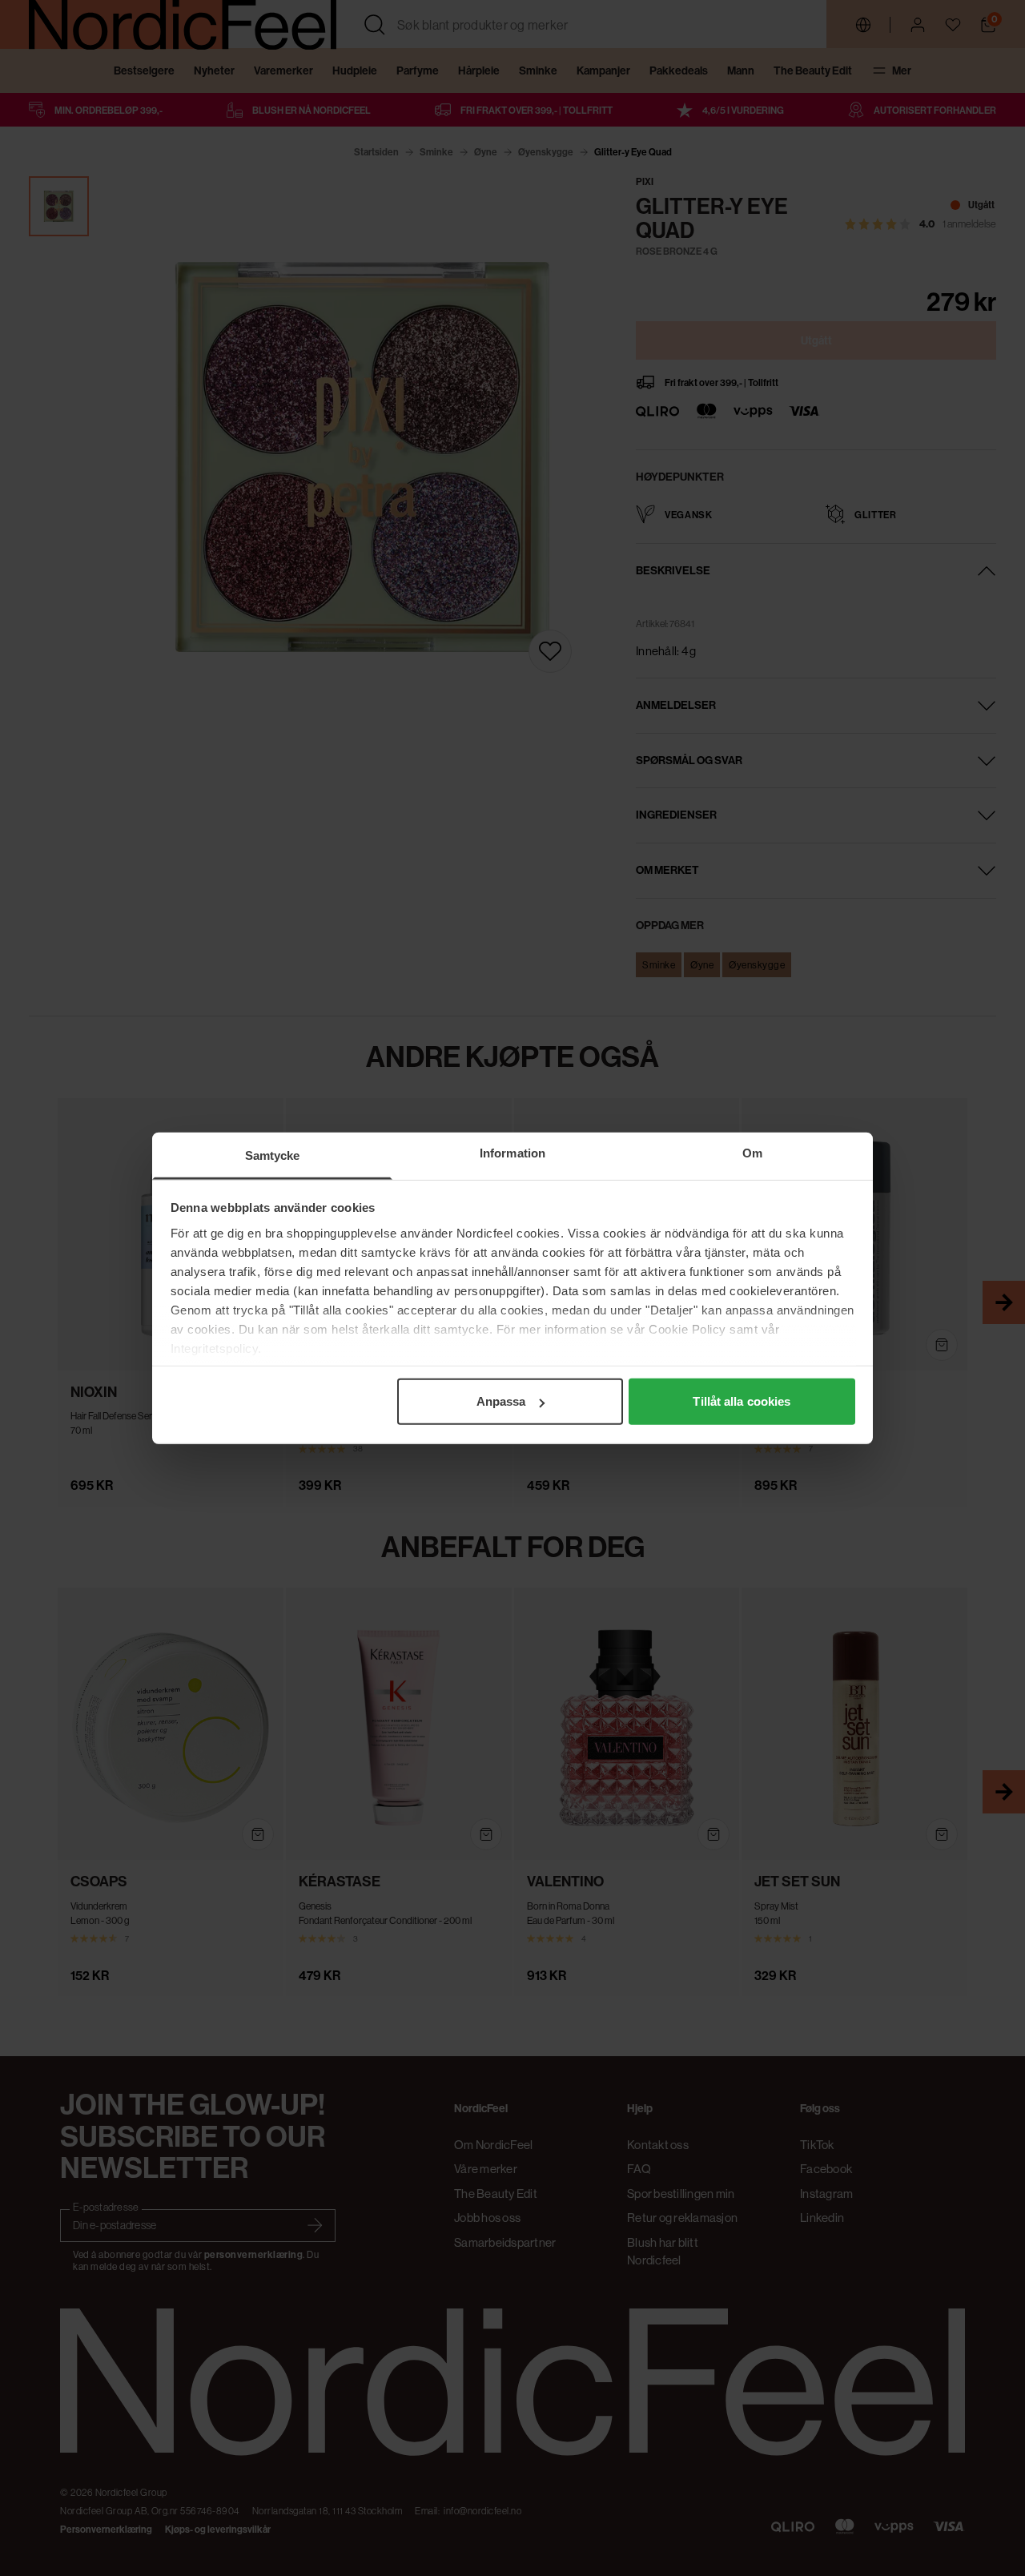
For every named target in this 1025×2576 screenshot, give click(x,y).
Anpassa (501, 1401)
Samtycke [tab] (273, 1155)
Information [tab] (512, 1153)
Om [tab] (752, 1153)
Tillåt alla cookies (742, 1401)
